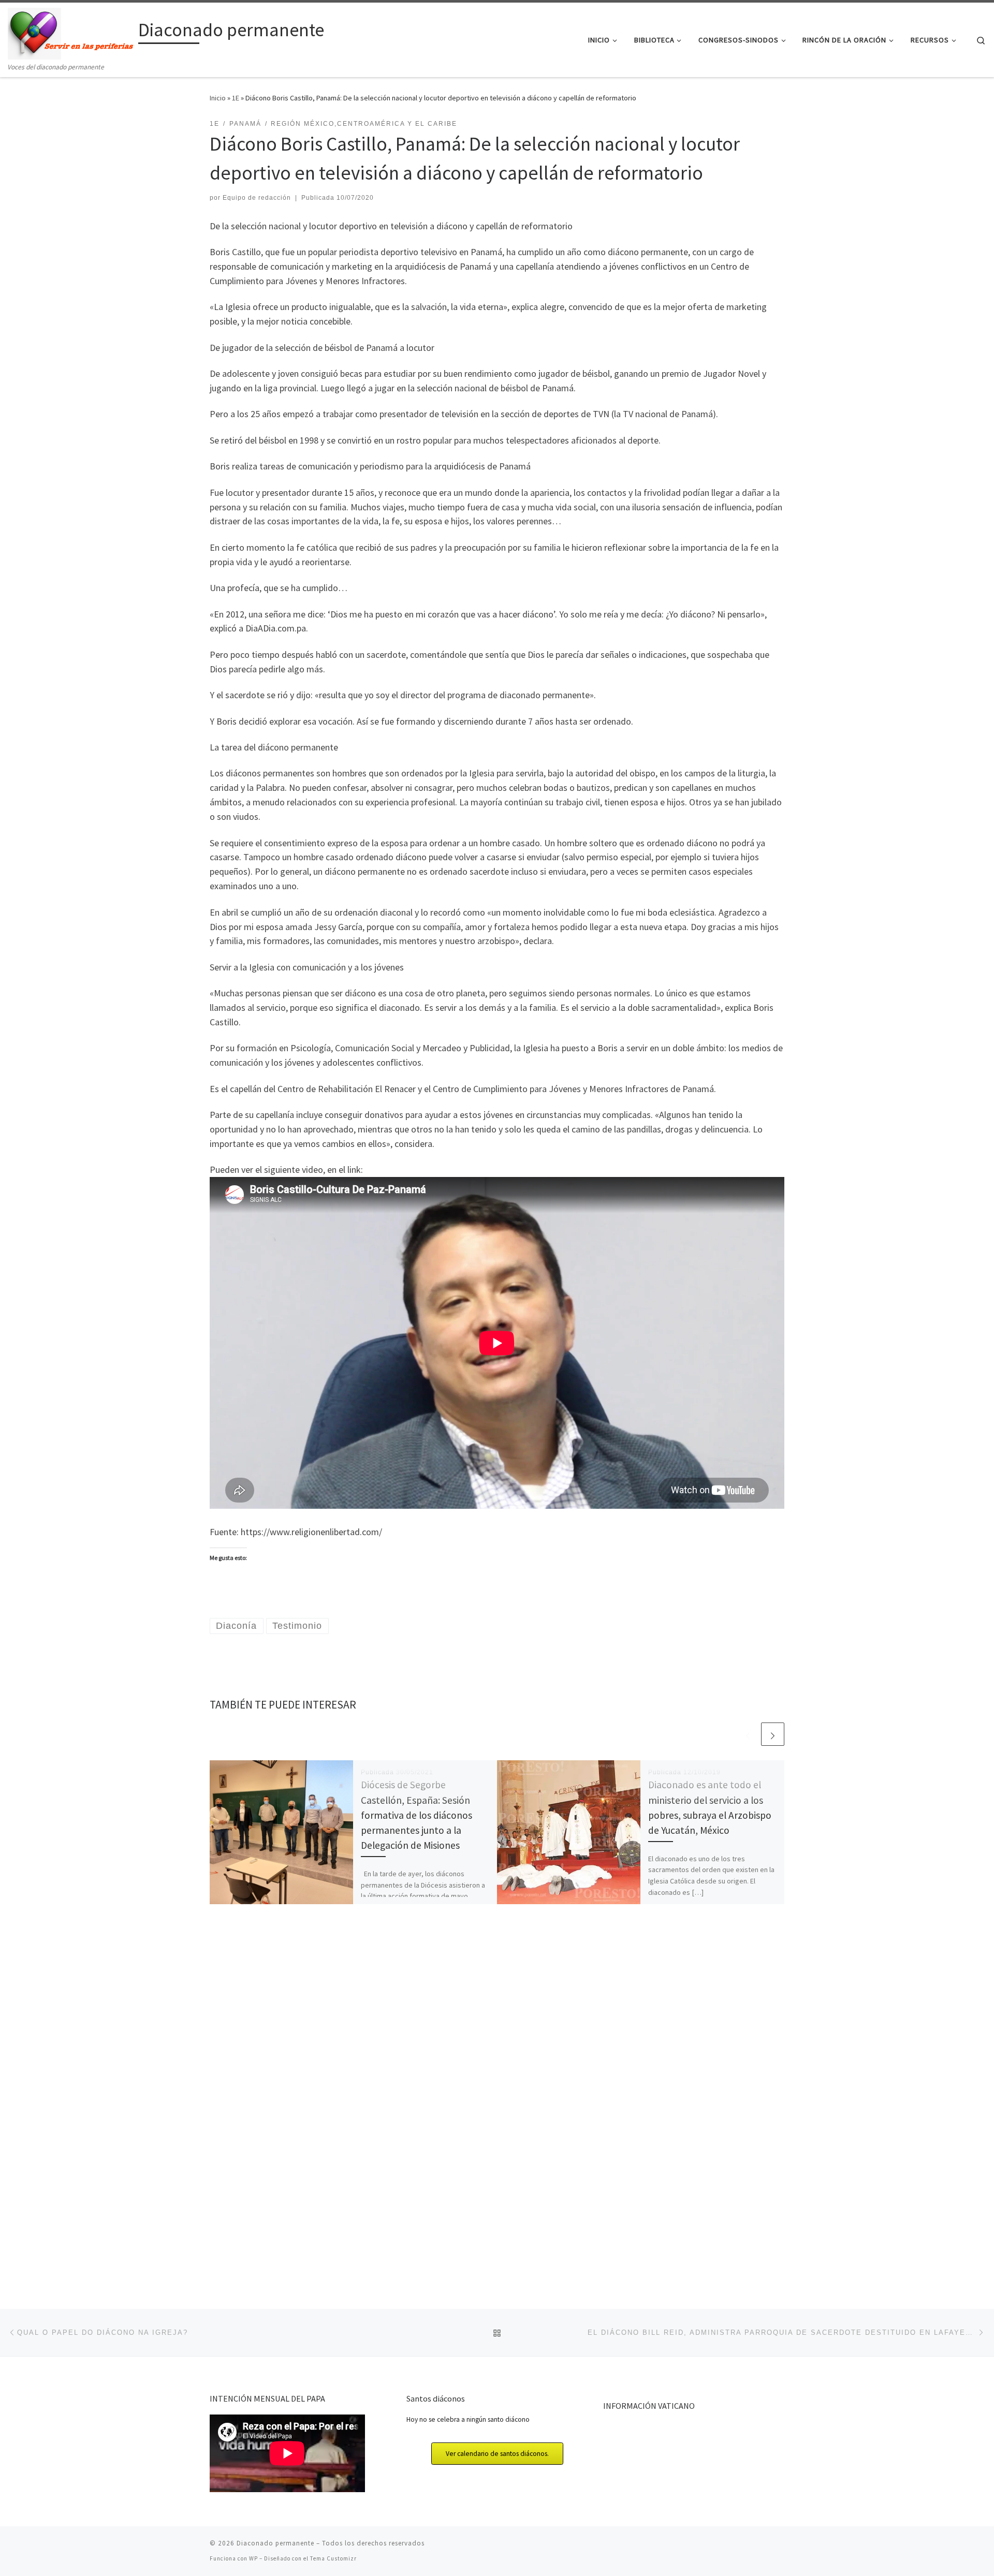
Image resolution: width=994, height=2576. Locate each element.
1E (236, 98)
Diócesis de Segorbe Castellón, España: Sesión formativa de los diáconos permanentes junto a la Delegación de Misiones (416, 1815)
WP (253, 2558)
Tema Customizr (333, 2558)
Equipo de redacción (257, 198)
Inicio (218, 98)
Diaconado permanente (275, 2543)
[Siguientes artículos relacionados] (773, 1734)
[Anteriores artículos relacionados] (748, 1734)
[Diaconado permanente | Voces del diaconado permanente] (71, 32)
